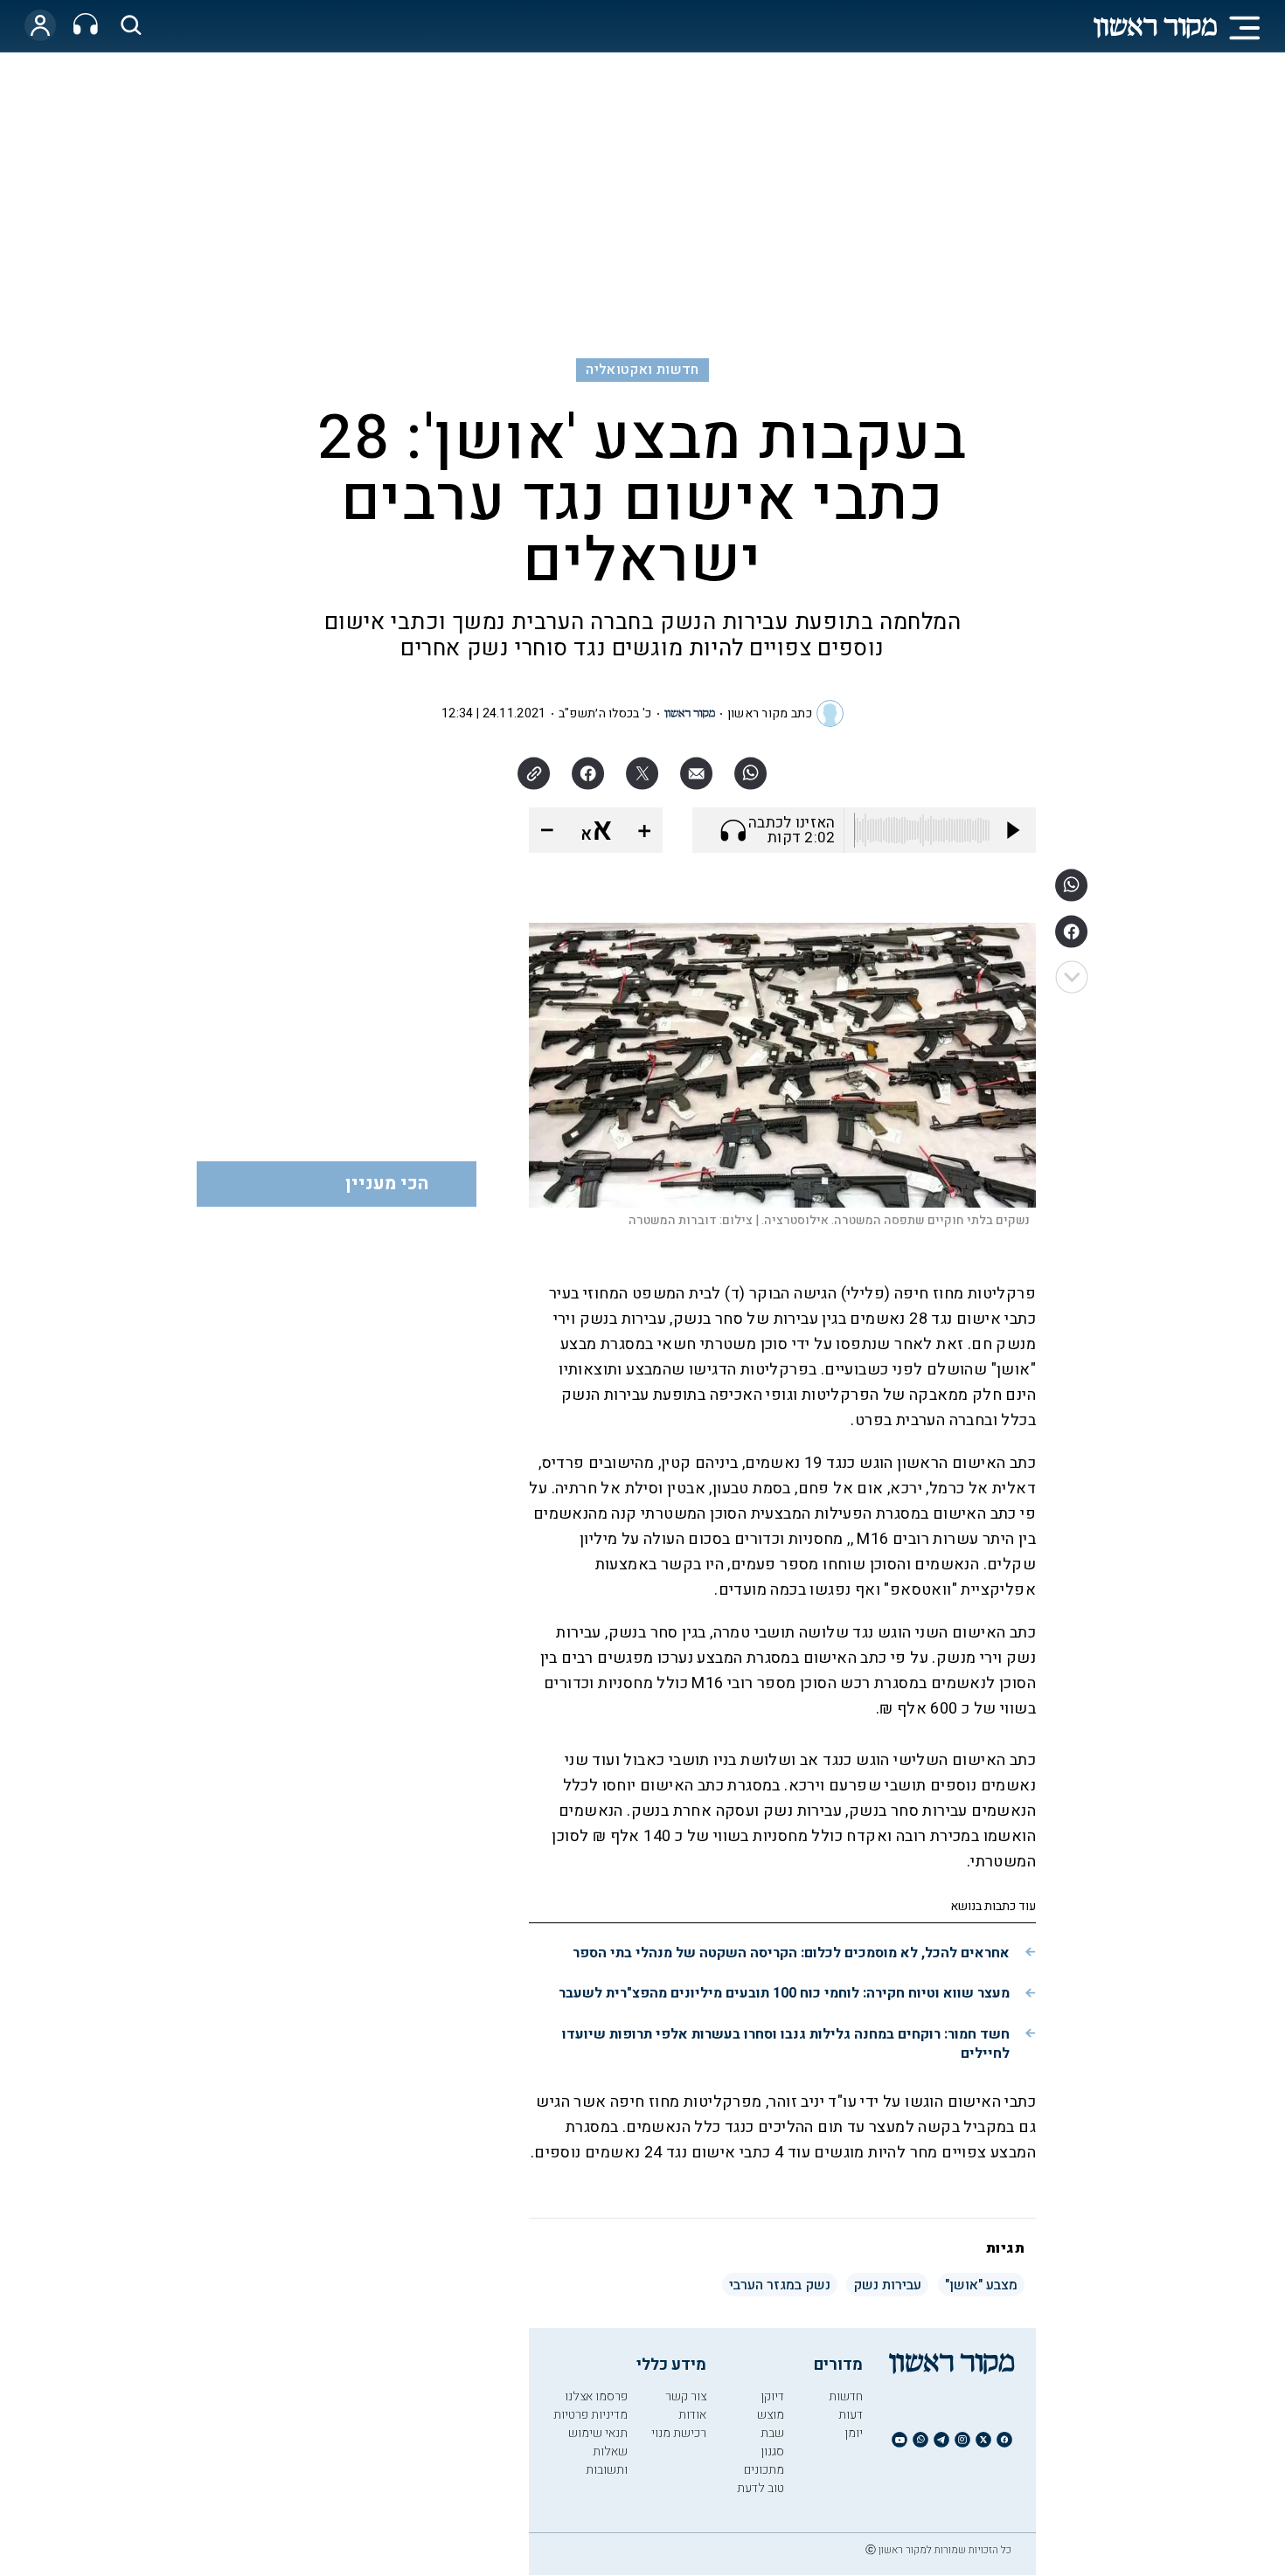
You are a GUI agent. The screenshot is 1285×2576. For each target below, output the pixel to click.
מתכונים (764, 2470)
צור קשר (686, 2396)
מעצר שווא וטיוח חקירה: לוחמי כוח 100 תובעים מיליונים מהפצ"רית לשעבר (784, 1993)
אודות (692, 2415)
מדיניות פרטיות (590, 2415)
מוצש (771, 2415)
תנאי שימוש (598, 2433)
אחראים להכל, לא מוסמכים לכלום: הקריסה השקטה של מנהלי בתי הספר (791, 1953)
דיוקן (772, 2396)
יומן (854, 2433)
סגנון (772, 2451)
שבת (772, 2433)
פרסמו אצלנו (596, 2396)
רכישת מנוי (679, 2433)
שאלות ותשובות (607, 2461)
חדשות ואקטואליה (642, 370)
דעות (851, 2415)
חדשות (846, 2396)
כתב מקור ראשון (770, 713)
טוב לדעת (761, 2488)
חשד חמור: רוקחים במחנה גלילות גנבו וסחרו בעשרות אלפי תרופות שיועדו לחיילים (786, 2044)
